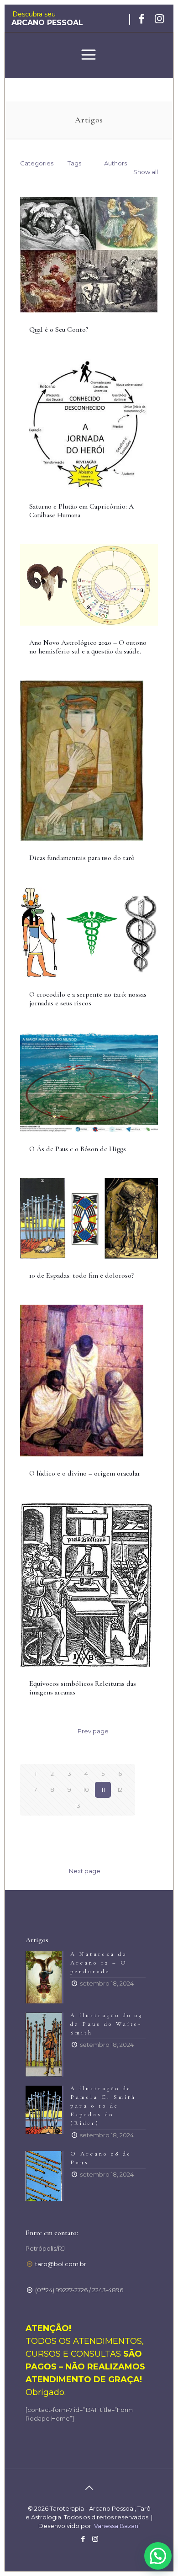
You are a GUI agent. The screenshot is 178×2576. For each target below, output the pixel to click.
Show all (146, 172)
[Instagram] (95, 2539)
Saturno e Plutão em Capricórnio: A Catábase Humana (81, 511)
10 (86, 1790)
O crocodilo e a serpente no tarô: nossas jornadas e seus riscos (88, 999)
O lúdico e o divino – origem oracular (85, 1473)
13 (78, 1806)
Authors (115, 163)
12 (120, 1790)
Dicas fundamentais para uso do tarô (82, 858)
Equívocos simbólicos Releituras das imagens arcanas (83, 1688)
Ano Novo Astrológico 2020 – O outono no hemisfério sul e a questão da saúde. (88, 647)
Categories (37, 163)
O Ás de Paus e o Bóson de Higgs (78, 1149)
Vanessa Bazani (116, 2526)
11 (103, 1790)
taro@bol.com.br (61, 2264)
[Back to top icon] (89, 2488)
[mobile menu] (89, 56)
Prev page (93, 1731)
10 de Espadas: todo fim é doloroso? (81, 1275)
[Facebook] (83, 2539)
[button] (158, 2556)
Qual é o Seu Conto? (59, 329)
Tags (74, 163)
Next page (85, 1871)
